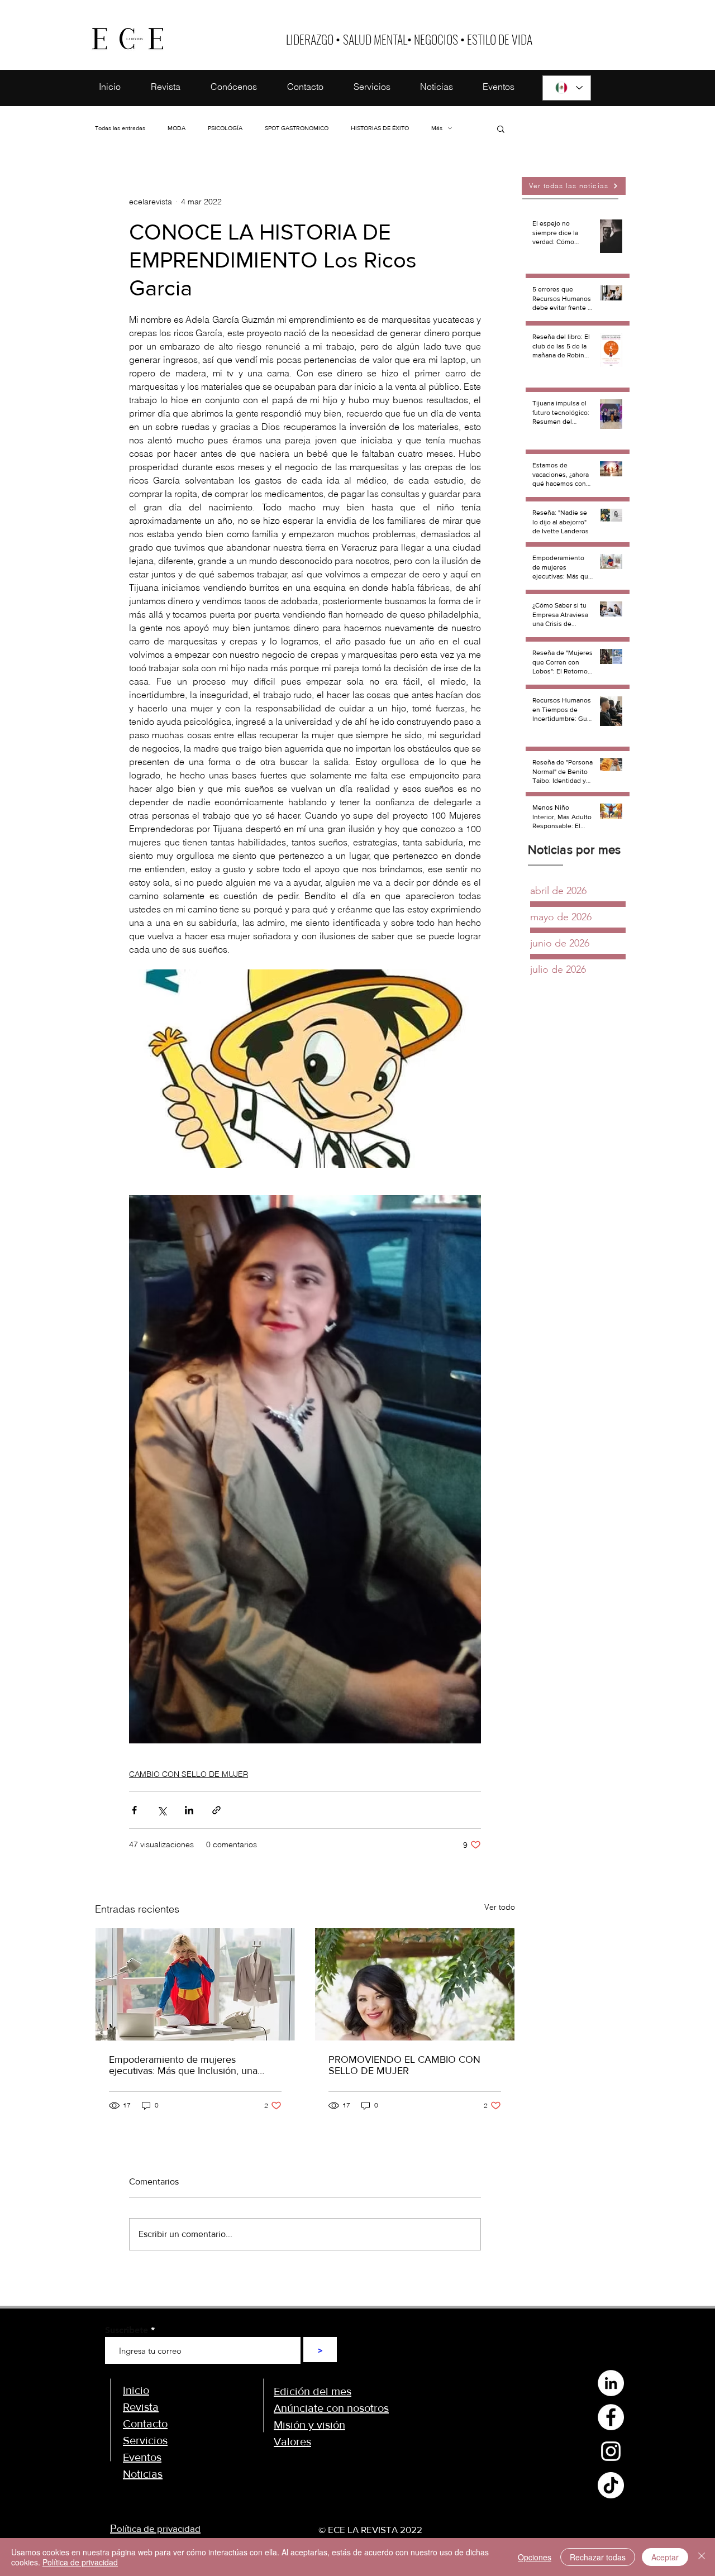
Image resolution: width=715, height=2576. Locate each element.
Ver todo (500, 1907)
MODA (177, 128)
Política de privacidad (80, 2562)
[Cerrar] (702, 2557)
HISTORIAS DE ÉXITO (380, 128)
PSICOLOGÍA (225, 128)
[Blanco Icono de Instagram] (611, 2451)
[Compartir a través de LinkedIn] (189, 1810)
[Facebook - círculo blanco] (611, 2417)
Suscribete (127, 2330)
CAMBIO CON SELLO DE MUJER (189, 1774)
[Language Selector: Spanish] (567, 88)
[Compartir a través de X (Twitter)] (162, 1810)
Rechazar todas (598, 2557)
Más (437, 128)
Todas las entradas (120, 128)
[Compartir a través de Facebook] (134, 1810)
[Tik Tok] (611, 2485)
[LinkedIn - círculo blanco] (611, 2383)
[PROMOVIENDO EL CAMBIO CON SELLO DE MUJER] (415, 1984)
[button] (501, 128)
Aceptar (665, 2557)
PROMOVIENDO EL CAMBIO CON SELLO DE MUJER (404, 2065)
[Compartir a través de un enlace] (216, 1810)
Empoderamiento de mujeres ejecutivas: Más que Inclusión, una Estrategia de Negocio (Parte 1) (183, 2065)
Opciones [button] (535, 2557)
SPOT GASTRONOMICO (297, 128)
